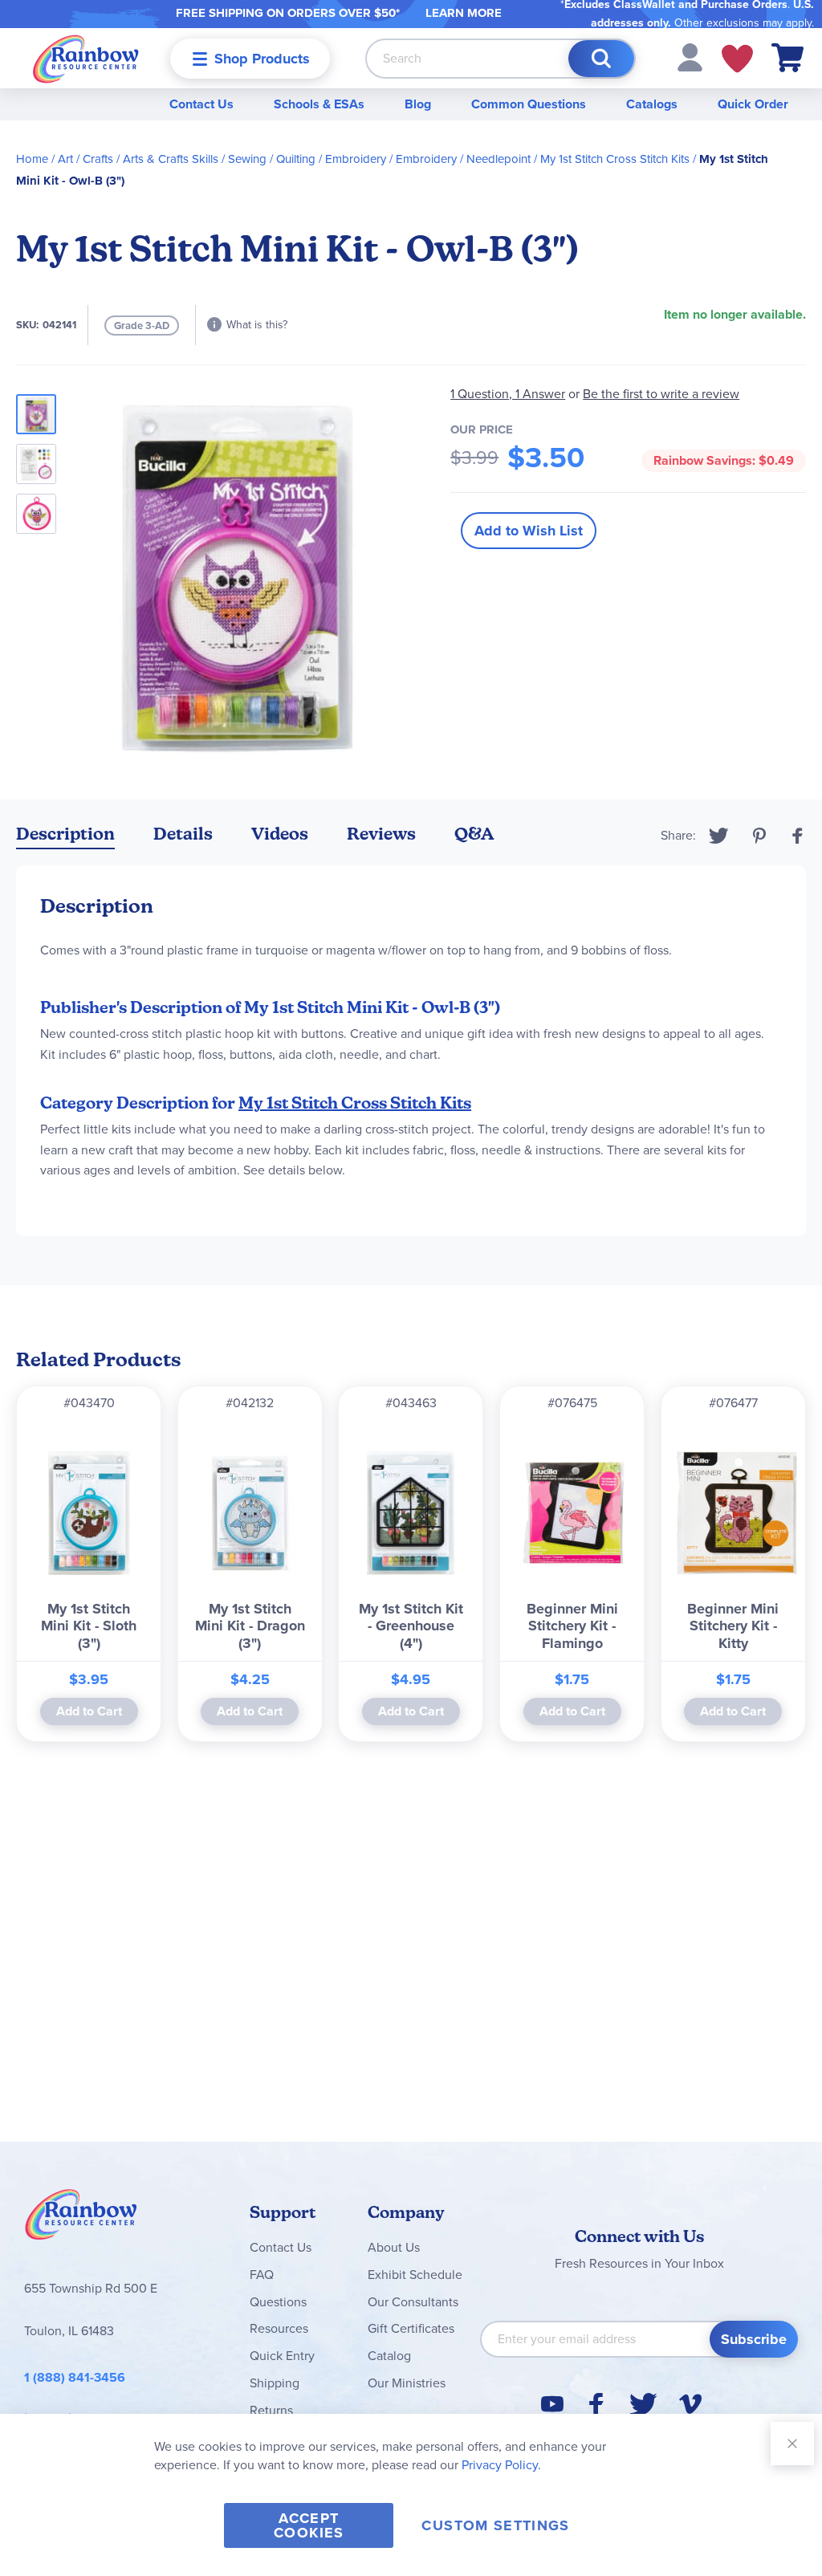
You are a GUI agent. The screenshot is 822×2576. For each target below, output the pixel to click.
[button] (690, 57)
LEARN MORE (464, 13)
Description (65, 834)
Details (183, 834)
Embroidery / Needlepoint (463, 159)
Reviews (381, 834)
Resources (279, 2328)
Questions (278, 2302)
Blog (418, 104)
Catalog (389, 2356)
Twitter (719, 836)
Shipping (275, 2383)
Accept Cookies (309, 2525)
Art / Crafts (85, 159)
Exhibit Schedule (415, 2275)
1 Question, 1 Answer (508, 394)
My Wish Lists (737, 59)
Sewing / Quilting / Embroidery (307, 159)
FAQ (262, 2275)
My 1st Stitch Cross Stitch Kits (615, 159)
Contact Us (201, 104)
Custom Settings (495, 2525)
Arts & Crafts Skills (171, 159)
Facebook (798, 836)
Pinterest (759, 836)
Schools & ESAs (319, 104)
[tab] (65, 837)
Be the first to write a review (661, 394)
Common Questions (529, 104)
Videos (280, 834)
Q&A (474, 834)
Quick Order (753, 104)
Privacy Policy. (501, 2465)
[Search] (601, 59)
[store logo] (86, 58)
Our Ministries (407, 2383)
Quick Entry (282, 2356)
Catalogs (652, 104)
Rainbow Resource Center (81, 2219)
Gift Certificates (411, 2328)
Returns (271, 2410)
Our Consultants (413, 2302)
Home (32, 159)
